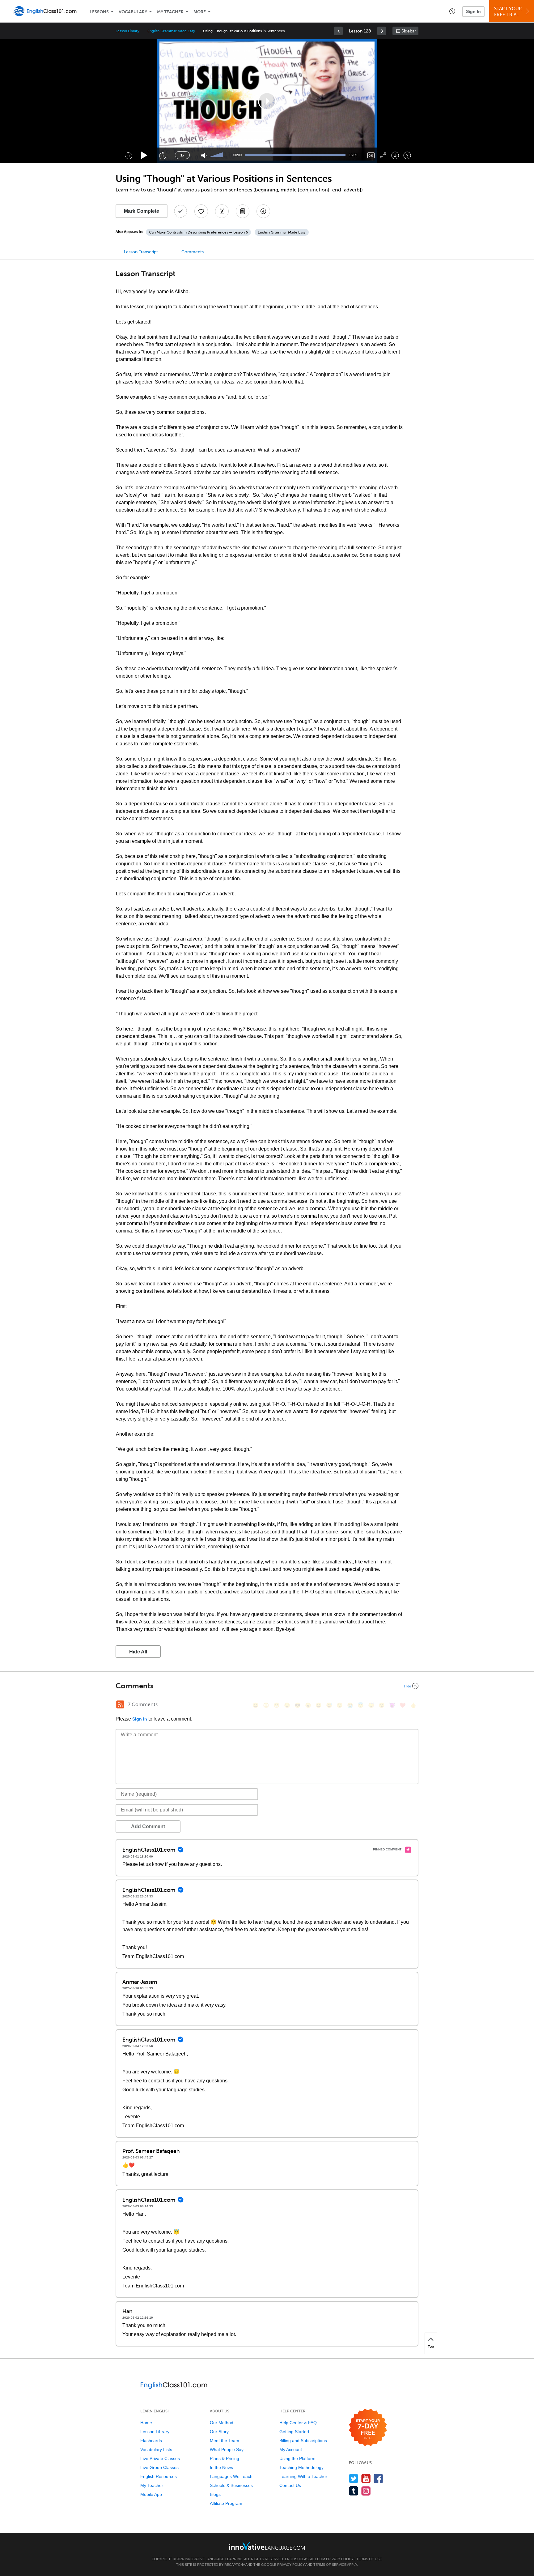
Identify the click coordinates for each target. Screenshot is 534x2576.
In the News (221, 2467)
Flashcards (151, 2441)
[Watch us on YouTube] (366, 2478)
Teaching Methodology (301, 2467)
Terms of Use (369, 2559)
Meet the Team (225, 2441)
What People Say (227, 2450)
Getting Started (294, 2432)
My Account (291, 2450)
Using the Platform (297, 2458)
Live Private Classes (160, 2458)
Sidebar (409, 31)
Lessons (99, 12)
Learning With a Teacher (303, 2476)
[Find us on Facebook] (378, 2478)
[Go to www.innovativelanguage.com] (267, 2546)
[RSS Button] (120, 1704)
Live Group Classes (159, 2467)
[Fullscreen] (383, 155)
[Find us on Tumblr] (354, 2491)
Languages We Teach (231, 2476)
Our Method (222, 2423)
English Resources (159, 2476)
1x (182, 155)
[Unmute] (204, 155)
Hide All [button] (138, 1652)
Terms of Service (330, 2565)
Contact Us (290, 2485)
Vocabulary (133, 12)
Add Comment (148, 1826)
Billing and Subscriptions (303, 2441)
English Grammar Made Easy (171, 31)
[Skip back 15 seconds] (129, 155)
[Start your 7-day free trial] (368, 2428)
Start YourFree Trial (508, 12)
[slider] (217, 155)
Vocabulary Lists (156, 2450)
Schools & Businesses (231, 2485)
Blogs (215, 2494)
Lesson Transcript (141, 252)
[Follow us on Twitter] (354, 2478)
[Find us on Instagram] (366, 2491)
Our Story (219, 2432)
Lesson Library (127, 31)
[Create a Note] (222, 211)
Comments (193, 252)
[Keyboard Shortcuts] (407, 155)
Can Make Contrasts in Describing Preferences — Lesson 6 (198, 232)
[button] (452, 11)
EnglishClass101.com (305, 2559)
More (200, 12)
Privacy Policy (340, 2559)
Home (146, 2423)
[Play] (144, 155)
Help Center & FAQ (298, 2423)
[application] (267, 101)
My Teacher (170, 12)
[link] (338, 31)
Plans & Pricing (225, 2458)
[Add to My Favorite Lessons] (201, 211)
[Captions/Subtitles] (371, 155)
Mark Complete (142, 211)
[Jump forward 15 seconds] (163, 155)
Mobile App (151, 2494)
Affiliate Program (226, 2503)
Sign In (473, 11)
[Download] (395, 155)
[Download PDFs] (243, 211)
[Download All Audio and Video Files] (263, 211)
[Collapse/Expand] (267, 1686)
